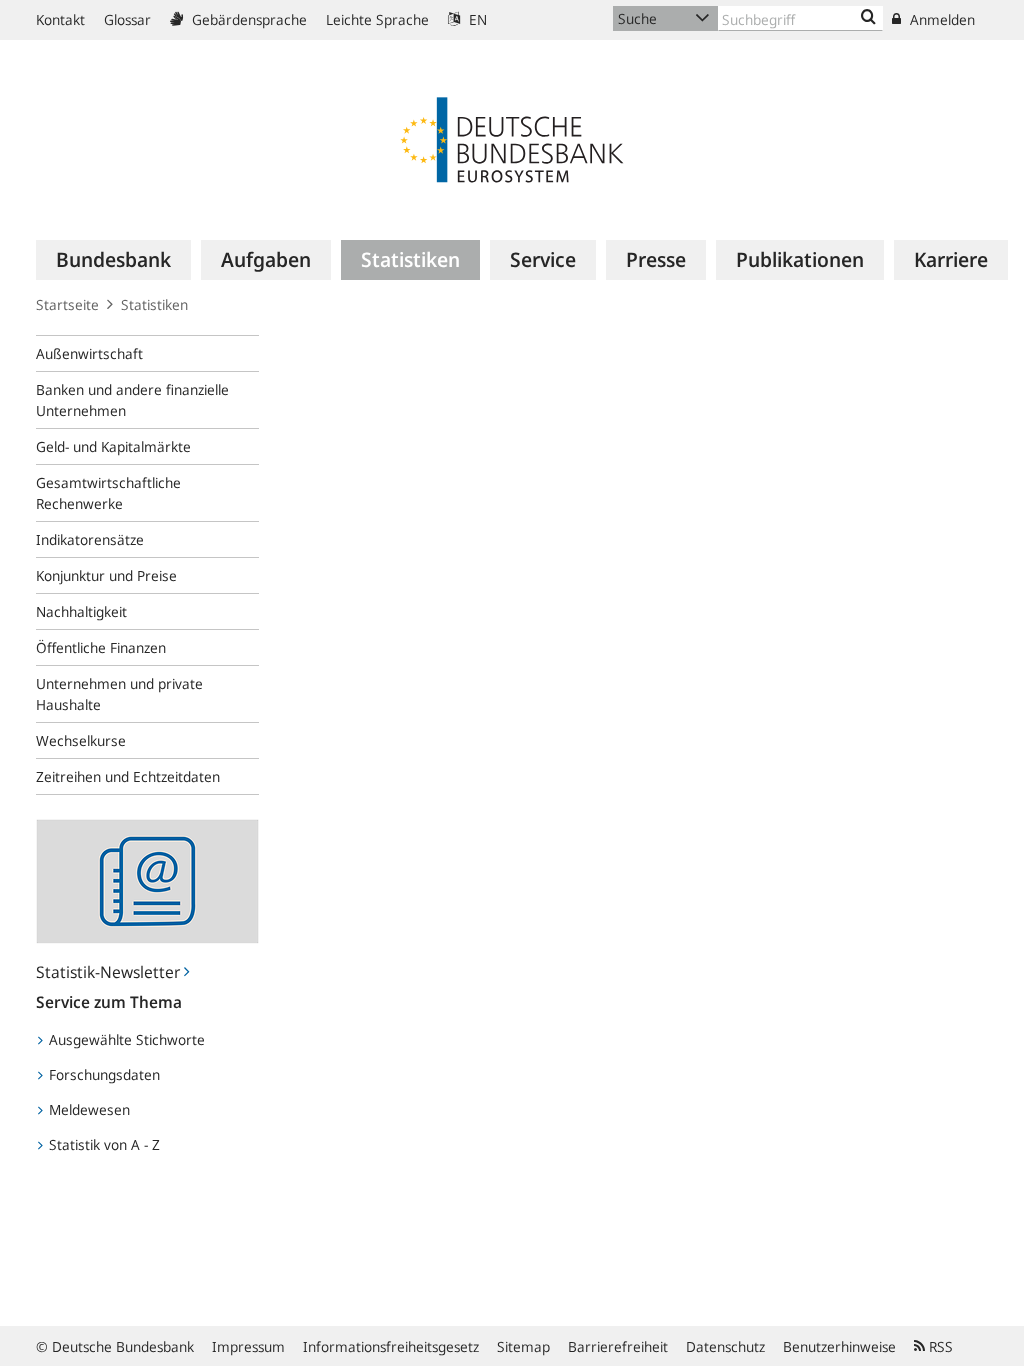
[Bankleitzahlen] (868, 18)
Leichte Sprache (377, 19)
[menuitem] (113, 260)
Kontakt (60, 19)
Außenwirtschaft (89, 353)
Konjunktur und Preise (106, 575)
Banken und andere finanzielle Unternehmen (132, 400)
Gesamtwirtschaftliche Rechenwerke (108, 493)
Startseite (67, 304)
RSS (939, 1346)
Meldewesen (87, 1109)
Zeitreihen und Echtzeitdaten (128, 776)
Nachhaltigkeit (81, 611)
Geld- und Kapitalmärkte (113, 446)
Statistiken (154, 304)
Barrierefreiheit (618, 1346)
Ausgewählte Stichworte (125, 1039)
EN (476, 19)
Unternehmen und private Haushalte (119, 694)
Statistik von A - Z (102, 1144)
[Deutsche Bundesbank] (512, 138)
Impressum (248, 1346)
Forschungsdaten (102, 1074)
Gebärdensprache (247, 19)
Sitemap (523, 1346)
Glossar (127, 19)
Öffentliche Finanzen (101, 647)
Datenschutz (725, 1346)
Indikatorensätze (90, 539)
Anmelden (940, 19)
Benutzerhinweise (839, 1346)
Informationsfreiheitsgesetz (391, 1346)
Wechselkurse (81, 740)
